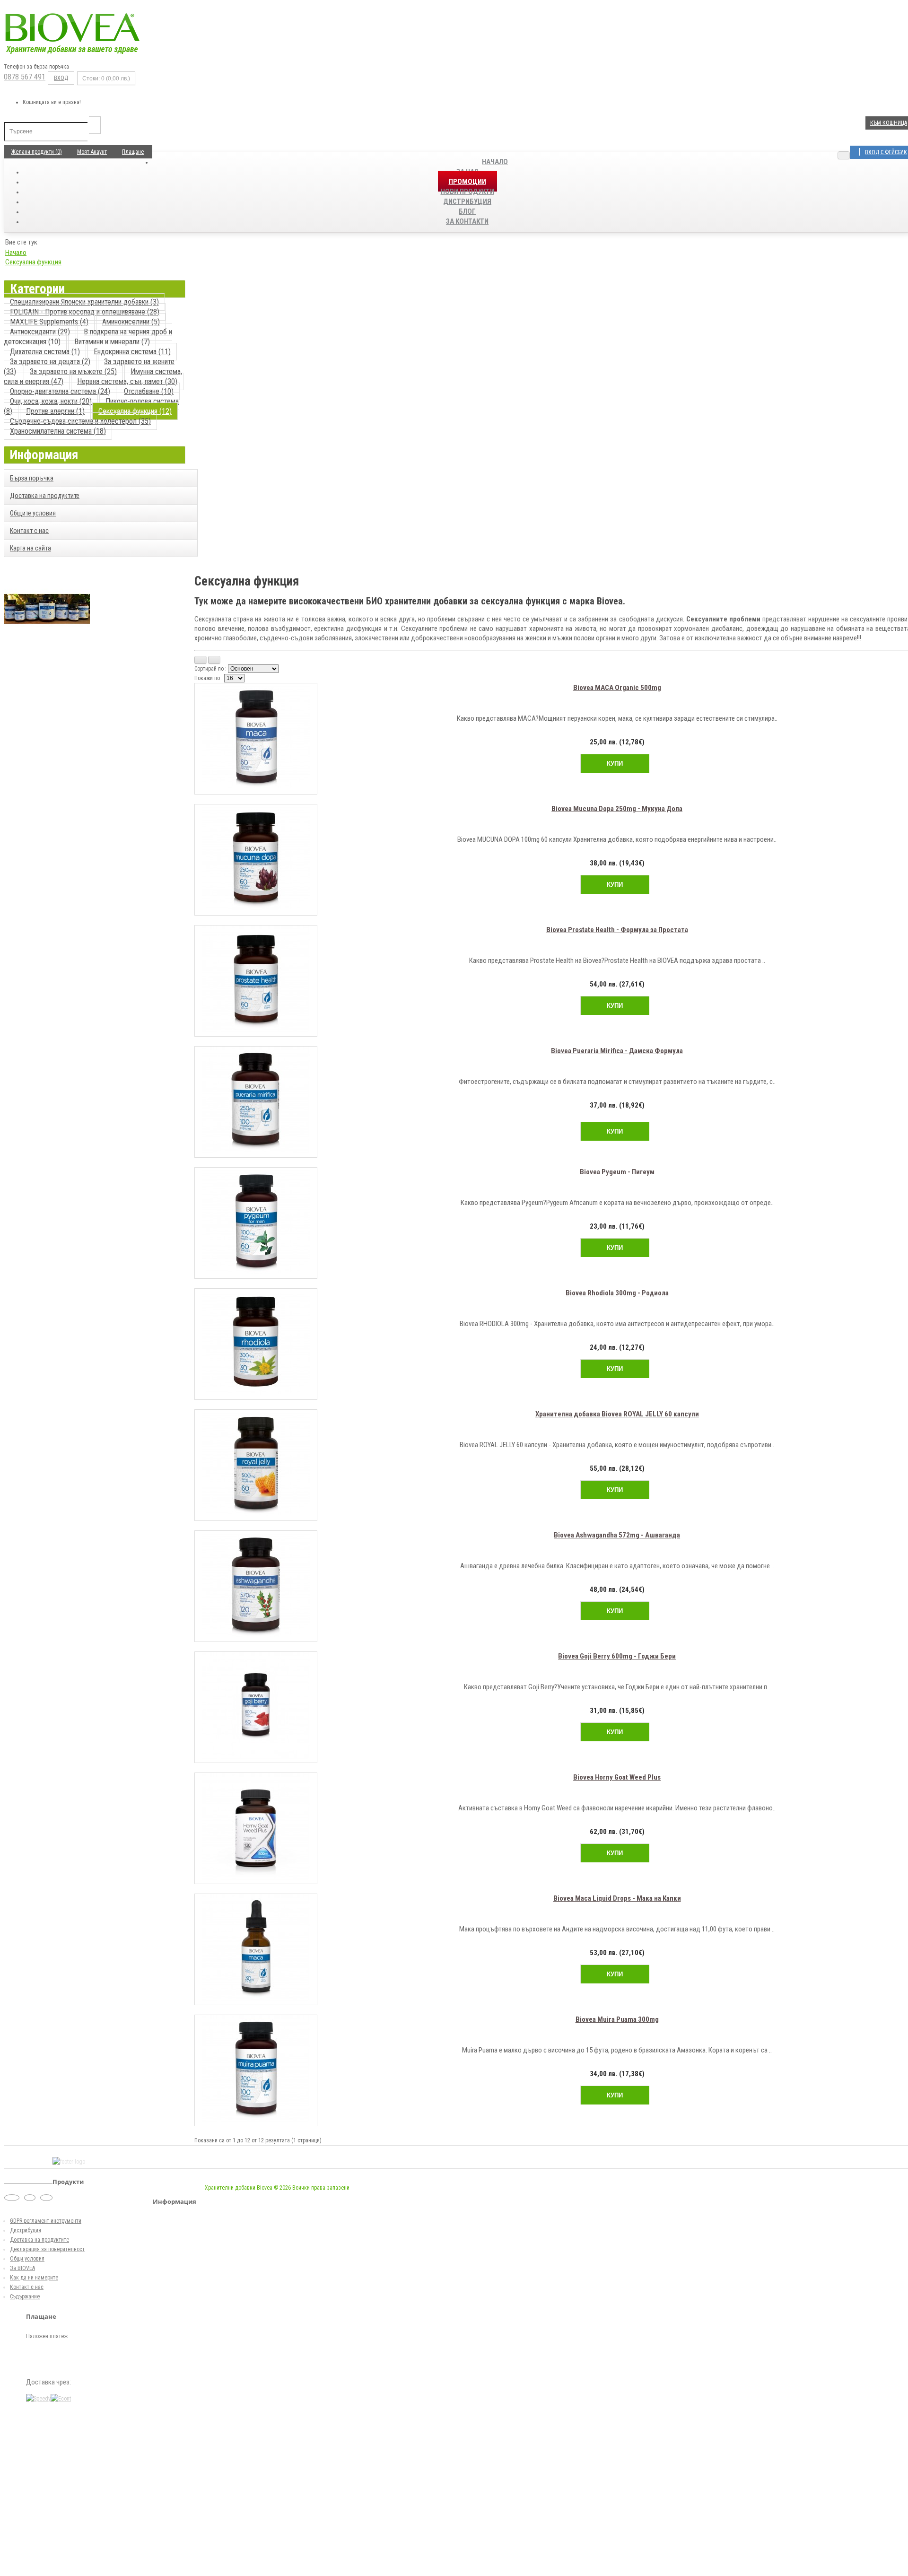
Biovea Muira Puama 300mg (617, 2019)
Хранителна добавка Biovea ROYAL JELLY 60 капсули (617, 1414)
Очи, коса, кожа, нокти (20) (51, 401)
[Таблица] (214, 660)
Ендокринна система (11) (132, 352)
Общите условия (33, 513)
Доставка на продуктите (45, 496)
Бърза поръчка (32, 478)
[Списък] (201, 660)
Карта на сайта (31, 548)
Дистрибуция (26, 2230)
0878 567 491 (25, 77)
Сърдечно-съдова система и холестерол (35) (80, 421)
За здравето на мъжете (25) (73, 371)
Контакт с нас (29, 531)
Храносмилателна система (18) (58, 431)
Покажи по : (209, 678)
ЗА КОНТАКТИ (467, 221)
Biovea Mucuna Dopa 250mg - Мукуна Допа (617, 809)
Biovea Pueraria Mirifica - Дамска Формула (617, 1051)
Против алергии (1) (55, 411)
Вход (61, 78)
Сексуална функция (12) (135, 411)
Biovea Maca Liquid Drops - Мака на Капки (617, 1898)
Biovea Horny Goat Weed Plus (617, 1777)
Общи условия (27, 2259)
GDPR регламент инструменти (46, 2221)
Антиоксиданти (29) (40, 332)
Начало (495, 162)
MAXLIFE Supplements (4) (49, 322)
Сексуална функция (33, 262)
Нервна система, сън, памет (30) (127, 381)
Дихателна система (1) (45, 352)
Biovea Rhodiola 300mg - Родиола (617, 1293)
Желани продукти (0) (37, 152)
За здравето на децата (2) (50, 362)
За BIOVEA (22, 2268)
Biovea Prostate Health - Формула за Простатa (617, 930)
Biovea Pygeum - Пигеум (617, 1172)
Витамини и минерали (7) (112, 342)
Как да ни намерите (34, 2278)
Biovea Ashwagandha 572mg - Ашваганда (617, 1535)
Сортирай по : (210, 669)
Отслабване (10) (149, 391)
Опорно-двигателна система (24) (60, 391)
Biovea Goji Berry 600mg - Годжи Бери (617, 1656)
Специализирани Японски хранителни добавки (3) (84, 302)
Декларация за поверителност (47, 2249)
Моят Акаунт (92, 152)
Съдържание (25, 2297)
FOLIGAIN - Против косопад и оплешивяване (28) (85, 312)
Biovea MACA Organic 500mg (617, 688)
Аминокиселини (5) (131, 322)
